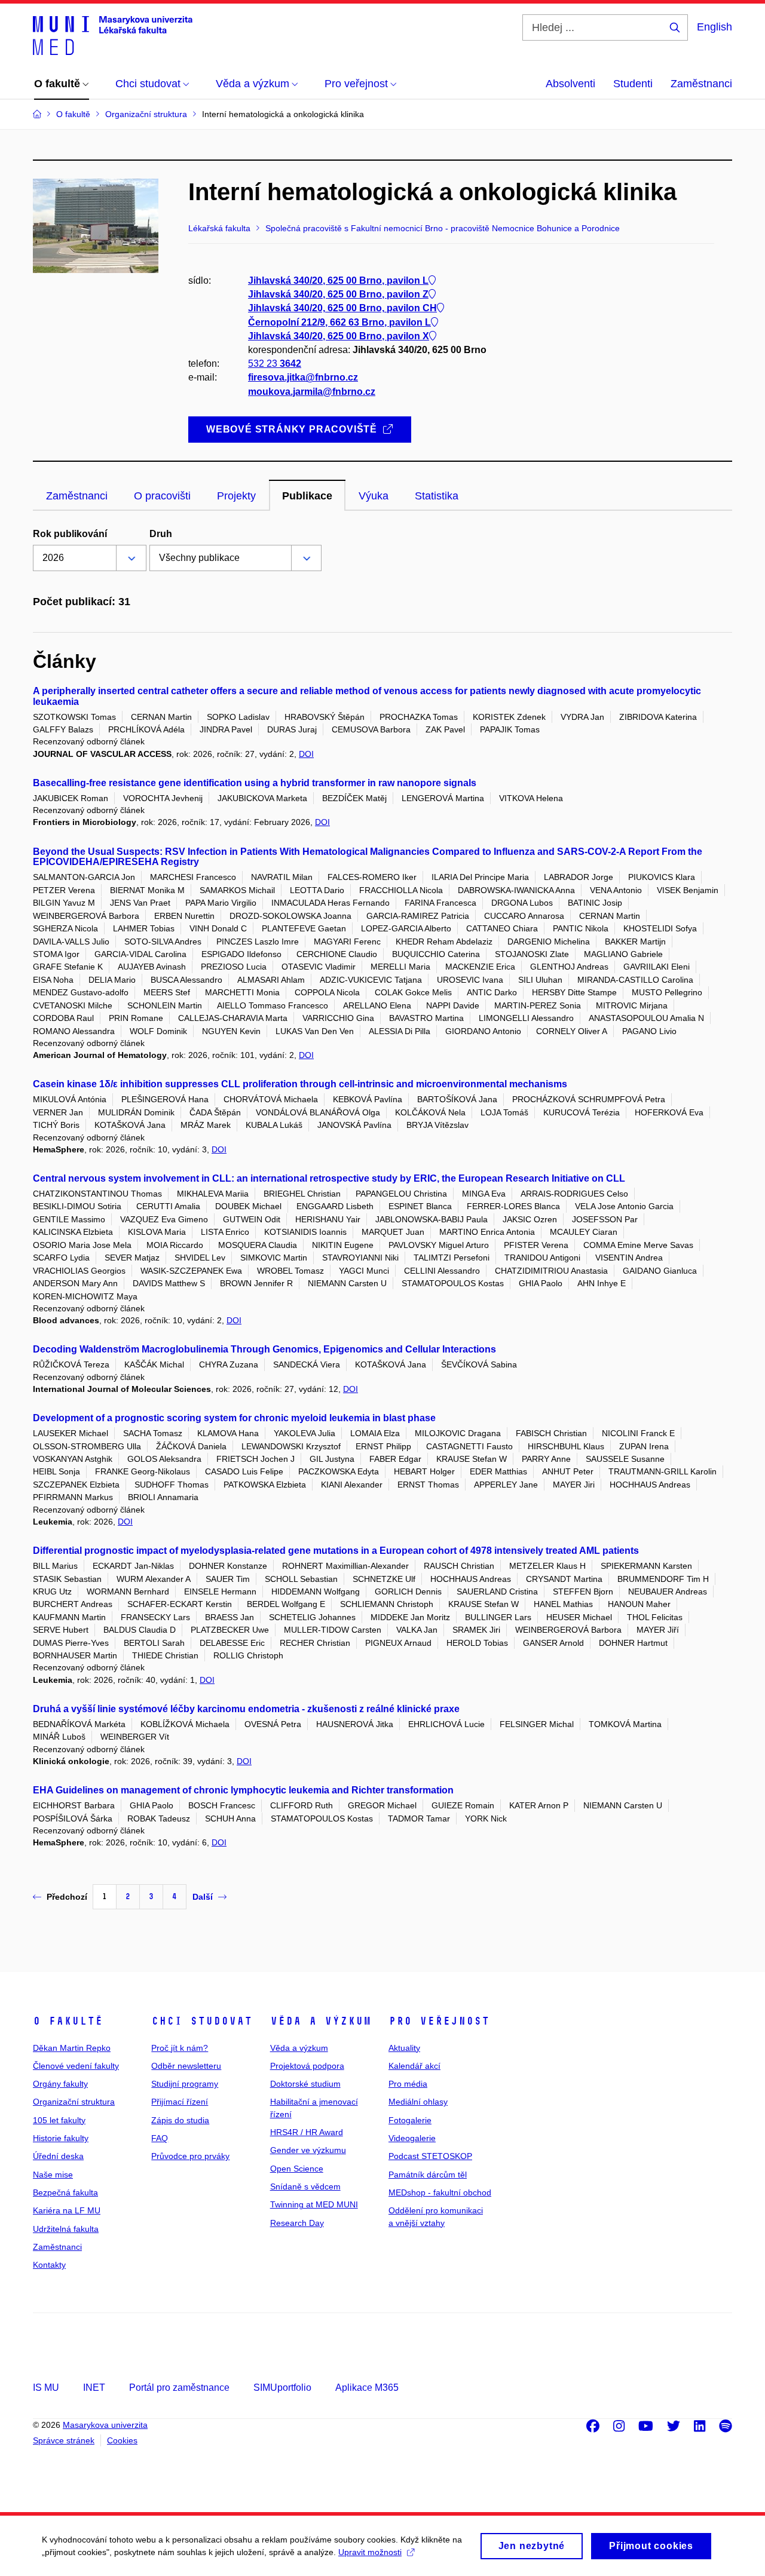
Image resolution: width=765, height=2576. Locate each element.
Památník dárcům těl (428, 2175)
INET (94, 2388)
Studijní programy (185, 2084)
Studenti (633, 84)
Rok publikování (70, 534)
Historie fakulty (61, 2138)
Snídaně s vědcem (305, 2186)
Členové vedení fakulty (76, 2066)
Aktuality (404, 2048)
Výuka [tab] (374, 496)
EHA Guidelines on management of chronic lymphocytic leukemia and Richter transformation (243, 1790)
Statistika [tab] (437, 496)
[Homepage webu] (113, 35)
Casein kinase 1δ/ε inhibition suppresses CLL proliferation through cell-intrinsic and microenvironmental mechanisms (300, 1084)
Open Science (297, 2169)
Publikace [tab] (307, 496)
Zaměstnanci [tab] (77, 496)
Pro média (408, 2084)
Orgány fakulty (60, 2084)
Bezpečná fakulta (65, 2192)
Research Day (297, 2223)
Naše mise (53, 2175)
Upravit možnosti (370, 2552)
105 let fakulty (59, 2120)
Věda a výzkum (321, 2021)
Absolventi (570, 84)
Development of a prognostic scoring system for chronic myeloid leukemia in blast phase (234, 1418)
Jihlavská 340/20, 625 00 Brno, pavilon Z (338, 294)
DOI (306, 754)
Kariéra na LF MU (67, 2210)
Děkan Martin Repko (72, 2048)
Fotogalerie (410, 2120)
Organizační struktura (74, 2102)
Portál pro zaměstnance (179, 2388)
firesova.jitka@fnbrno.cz (303, 377)
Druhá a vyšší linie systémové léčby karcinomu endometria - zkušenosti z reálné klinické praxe (246, 1709)
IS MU (46, 2388)
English (714, 27)
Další (203, 1897)
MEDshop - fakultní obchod (440, 2192)
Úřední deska (58, 2156)
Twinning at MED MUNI (314, 2204)
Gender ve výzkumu (308, 2150)
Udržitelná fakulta (66, 2229)
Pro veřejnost (439, 2021)
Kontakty (49, 2265)
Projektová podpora (307, 2066)
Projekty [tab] (236, 496)
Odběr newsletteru (186, 2066)
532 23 (275, 364)
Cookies (122, 2440)
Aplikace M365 (367, 2388)
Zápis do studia (180, 2120)
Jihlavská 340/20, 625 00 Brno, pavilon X (339, 336)
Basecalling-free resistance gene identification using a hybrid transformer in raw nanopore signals (255, 783)
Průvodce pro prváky (190, 2156)
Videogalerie (412, 2138)
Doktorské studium (305, 2084)
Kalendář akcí (414, 2066)
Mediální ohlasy (418, 2102)
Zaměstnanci (701, 84)
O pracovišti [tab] (162, 496)
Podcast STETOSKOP (430, 2156)
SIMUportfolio (282, 2388)
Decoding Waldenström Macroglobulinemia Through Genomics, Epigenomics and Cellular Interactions (264, 1349)
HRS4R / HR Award (307, 2132)
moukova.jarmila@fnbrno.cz (312, 392)
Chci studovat (202, 2021)
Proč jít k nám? (180, 2048)
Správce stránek (64, 2440)
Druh (161, 534)
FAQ (160, 2138)
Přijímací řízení (180, 2102)
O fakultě (68, 2021)
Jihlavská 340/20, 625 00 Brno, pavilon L (338, 280)
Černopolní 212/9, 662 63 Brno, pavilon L (339, 322)
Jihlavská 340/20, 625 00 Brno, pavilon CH (342, 308)
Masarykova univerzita (105, 2425)
